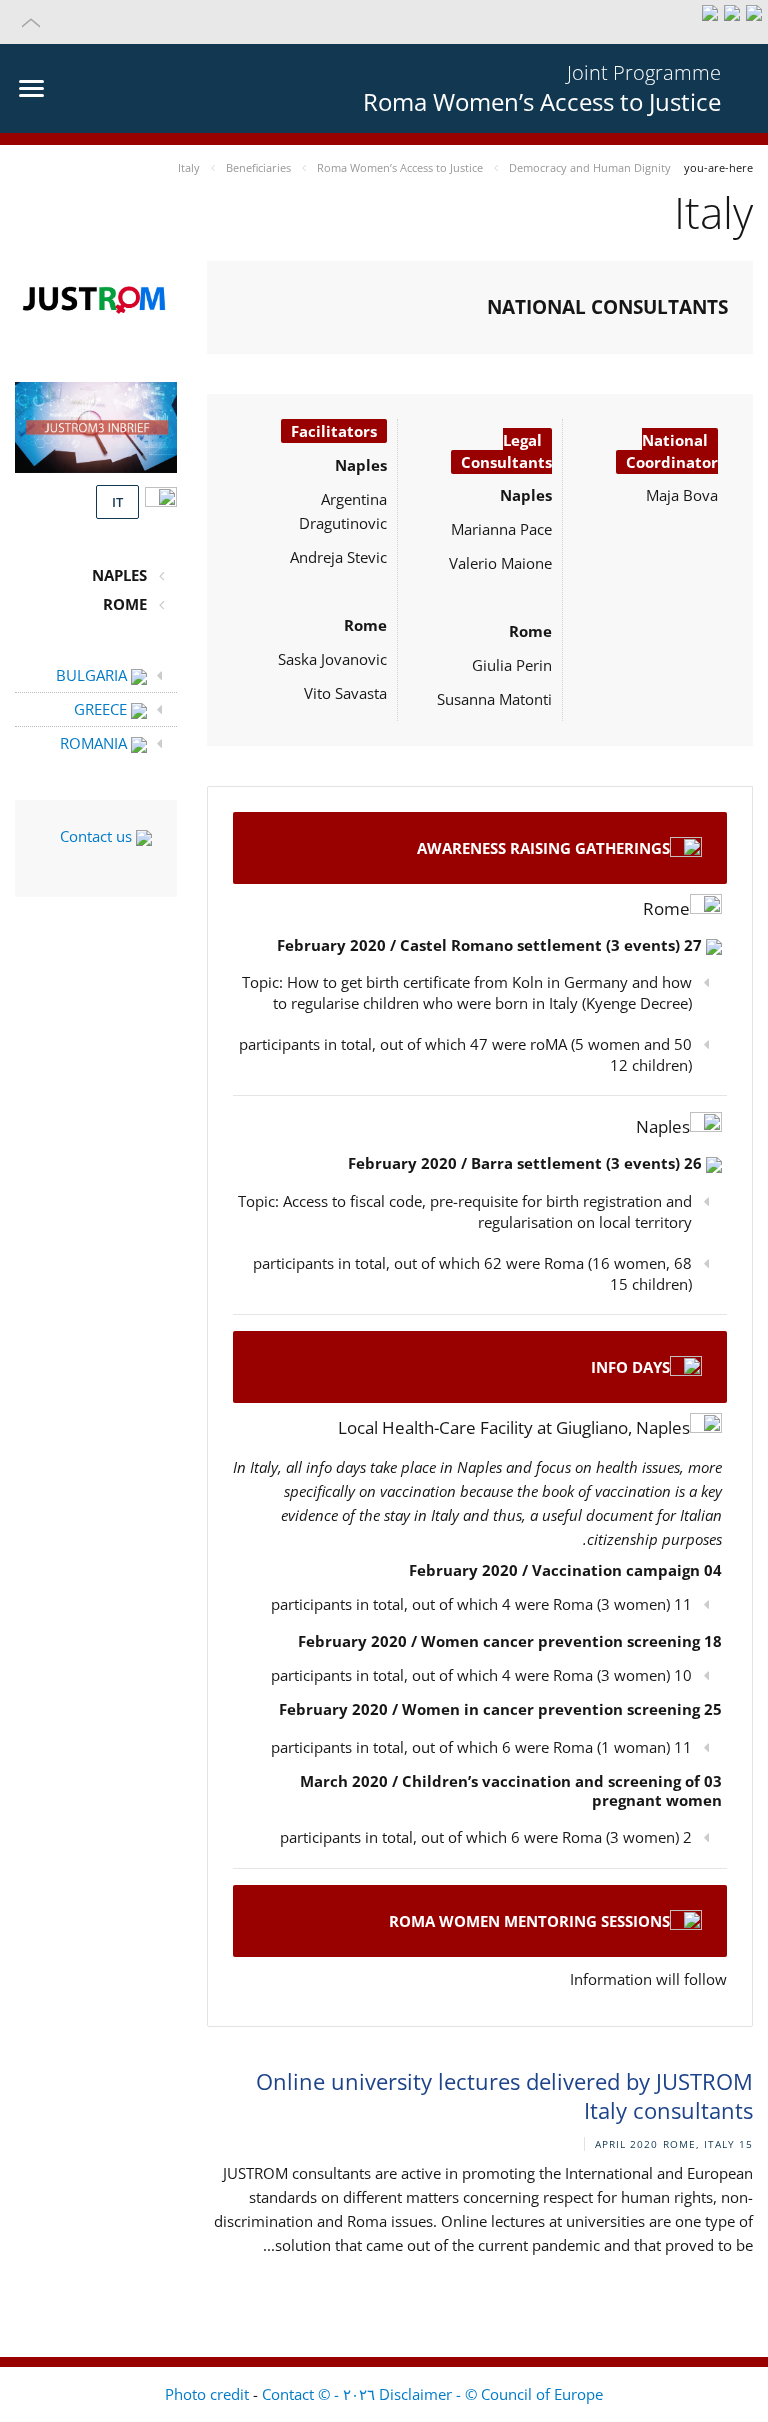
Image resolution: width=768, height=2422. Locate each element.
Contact (288, 2394)
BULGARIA (93, 675)
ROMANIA (95, 743)
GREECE (102, 709)
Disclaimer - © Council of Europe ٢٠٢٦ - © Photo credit (384, 2394)
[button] (384, 22)
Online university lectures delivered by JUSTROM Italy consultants (504, 2095)
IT (117, 502)
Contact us (98, 836)
